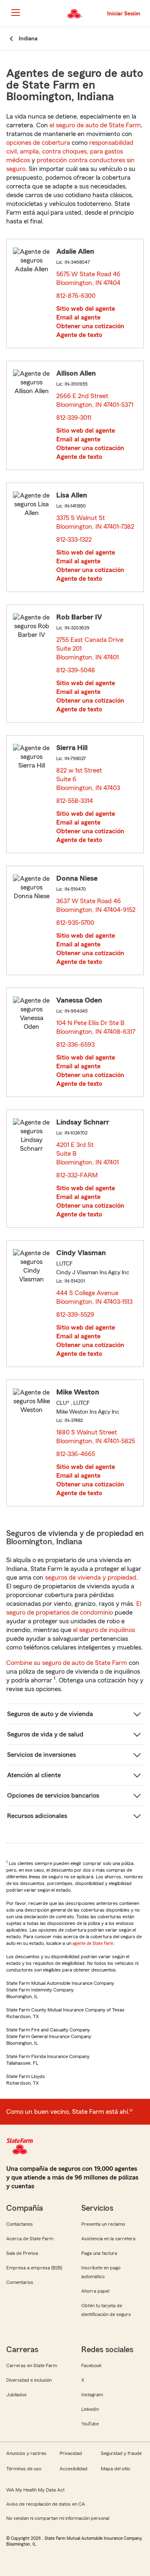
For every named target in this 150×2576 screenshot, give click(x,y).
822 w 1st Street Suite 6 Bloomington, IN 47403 (89, 779)
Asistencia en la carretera (108, 2239)
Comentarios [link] (20, 2282)
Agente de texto (79, 335)
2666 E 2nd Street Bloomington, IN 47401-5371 (95, 400)
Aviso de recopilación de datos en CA (46, 2504)
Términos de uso (24, 2469)
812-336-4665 (76, 1454)
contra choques (64, 151)
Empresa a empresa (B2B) (34, 2268)
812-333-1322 (74, 540)
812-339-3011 (74, 418)
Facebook (91, 2365)
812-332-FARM (77, 1175)
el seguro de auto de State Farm (95, 125)
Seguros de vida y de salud (45, 1734)
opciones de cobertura (38, 143)
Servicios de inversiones (41, 1755)
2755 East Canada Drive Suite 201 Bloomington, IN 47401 (90, 649)
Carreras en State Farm (32, 2365)
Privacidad (71, 2453)
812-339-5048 (76, 670)
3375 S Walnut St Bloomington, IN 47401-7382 (96, 522)
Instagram (92, 2395)
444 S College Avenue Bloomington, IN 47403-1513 (95, 1297)
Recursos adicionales (37, 1816)
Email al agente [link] (78, 317)
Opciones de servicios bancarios (53, 1796)
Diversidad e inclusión (29, 2380)
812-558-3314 (75, 801)
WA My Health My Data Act (35, 2490)
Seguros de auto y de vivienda (50, 1714)
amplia (29, 151)
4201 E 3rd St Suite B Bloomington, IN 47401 (88, 1154)
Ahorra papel (95, 2291)
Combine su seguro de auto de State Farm (67, 1663)
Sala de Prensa (22, 2253)
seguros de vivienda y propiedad (91, 1578)
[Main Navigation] (15, 12)
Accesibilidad (74, 2469)
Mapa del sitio (115, 2469)
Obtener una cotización (90, 326)
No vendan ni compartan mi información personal (58, 2518)
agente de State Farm (93, 1943)
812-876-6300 (76, 296)
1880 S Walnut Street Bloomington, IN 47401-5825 (96, 1437)
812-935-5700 (75, 923)
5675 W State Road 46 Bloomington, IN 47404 (89, 279)
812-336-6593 (75, 1045)
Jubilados (16, 2395)
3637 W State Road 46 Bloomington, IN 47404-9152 (96, 905)
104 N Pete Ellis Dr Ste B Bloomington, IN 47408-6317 (96, 1027)
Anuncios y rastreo (26, 2453)
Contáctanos (20, 2224)
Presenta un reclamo (103, 2224)
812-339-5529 (75, 1315)
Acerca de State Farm (30, 2239)
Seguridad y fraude (121, 2453)
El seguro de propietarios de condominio (74, 1608)
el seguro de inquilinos (104, 1630)
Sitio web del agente (86, 309)
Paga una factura (99, 2253)
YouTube (90, 2424)
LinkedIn (90, 2409)
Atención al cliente (34, 1775)
